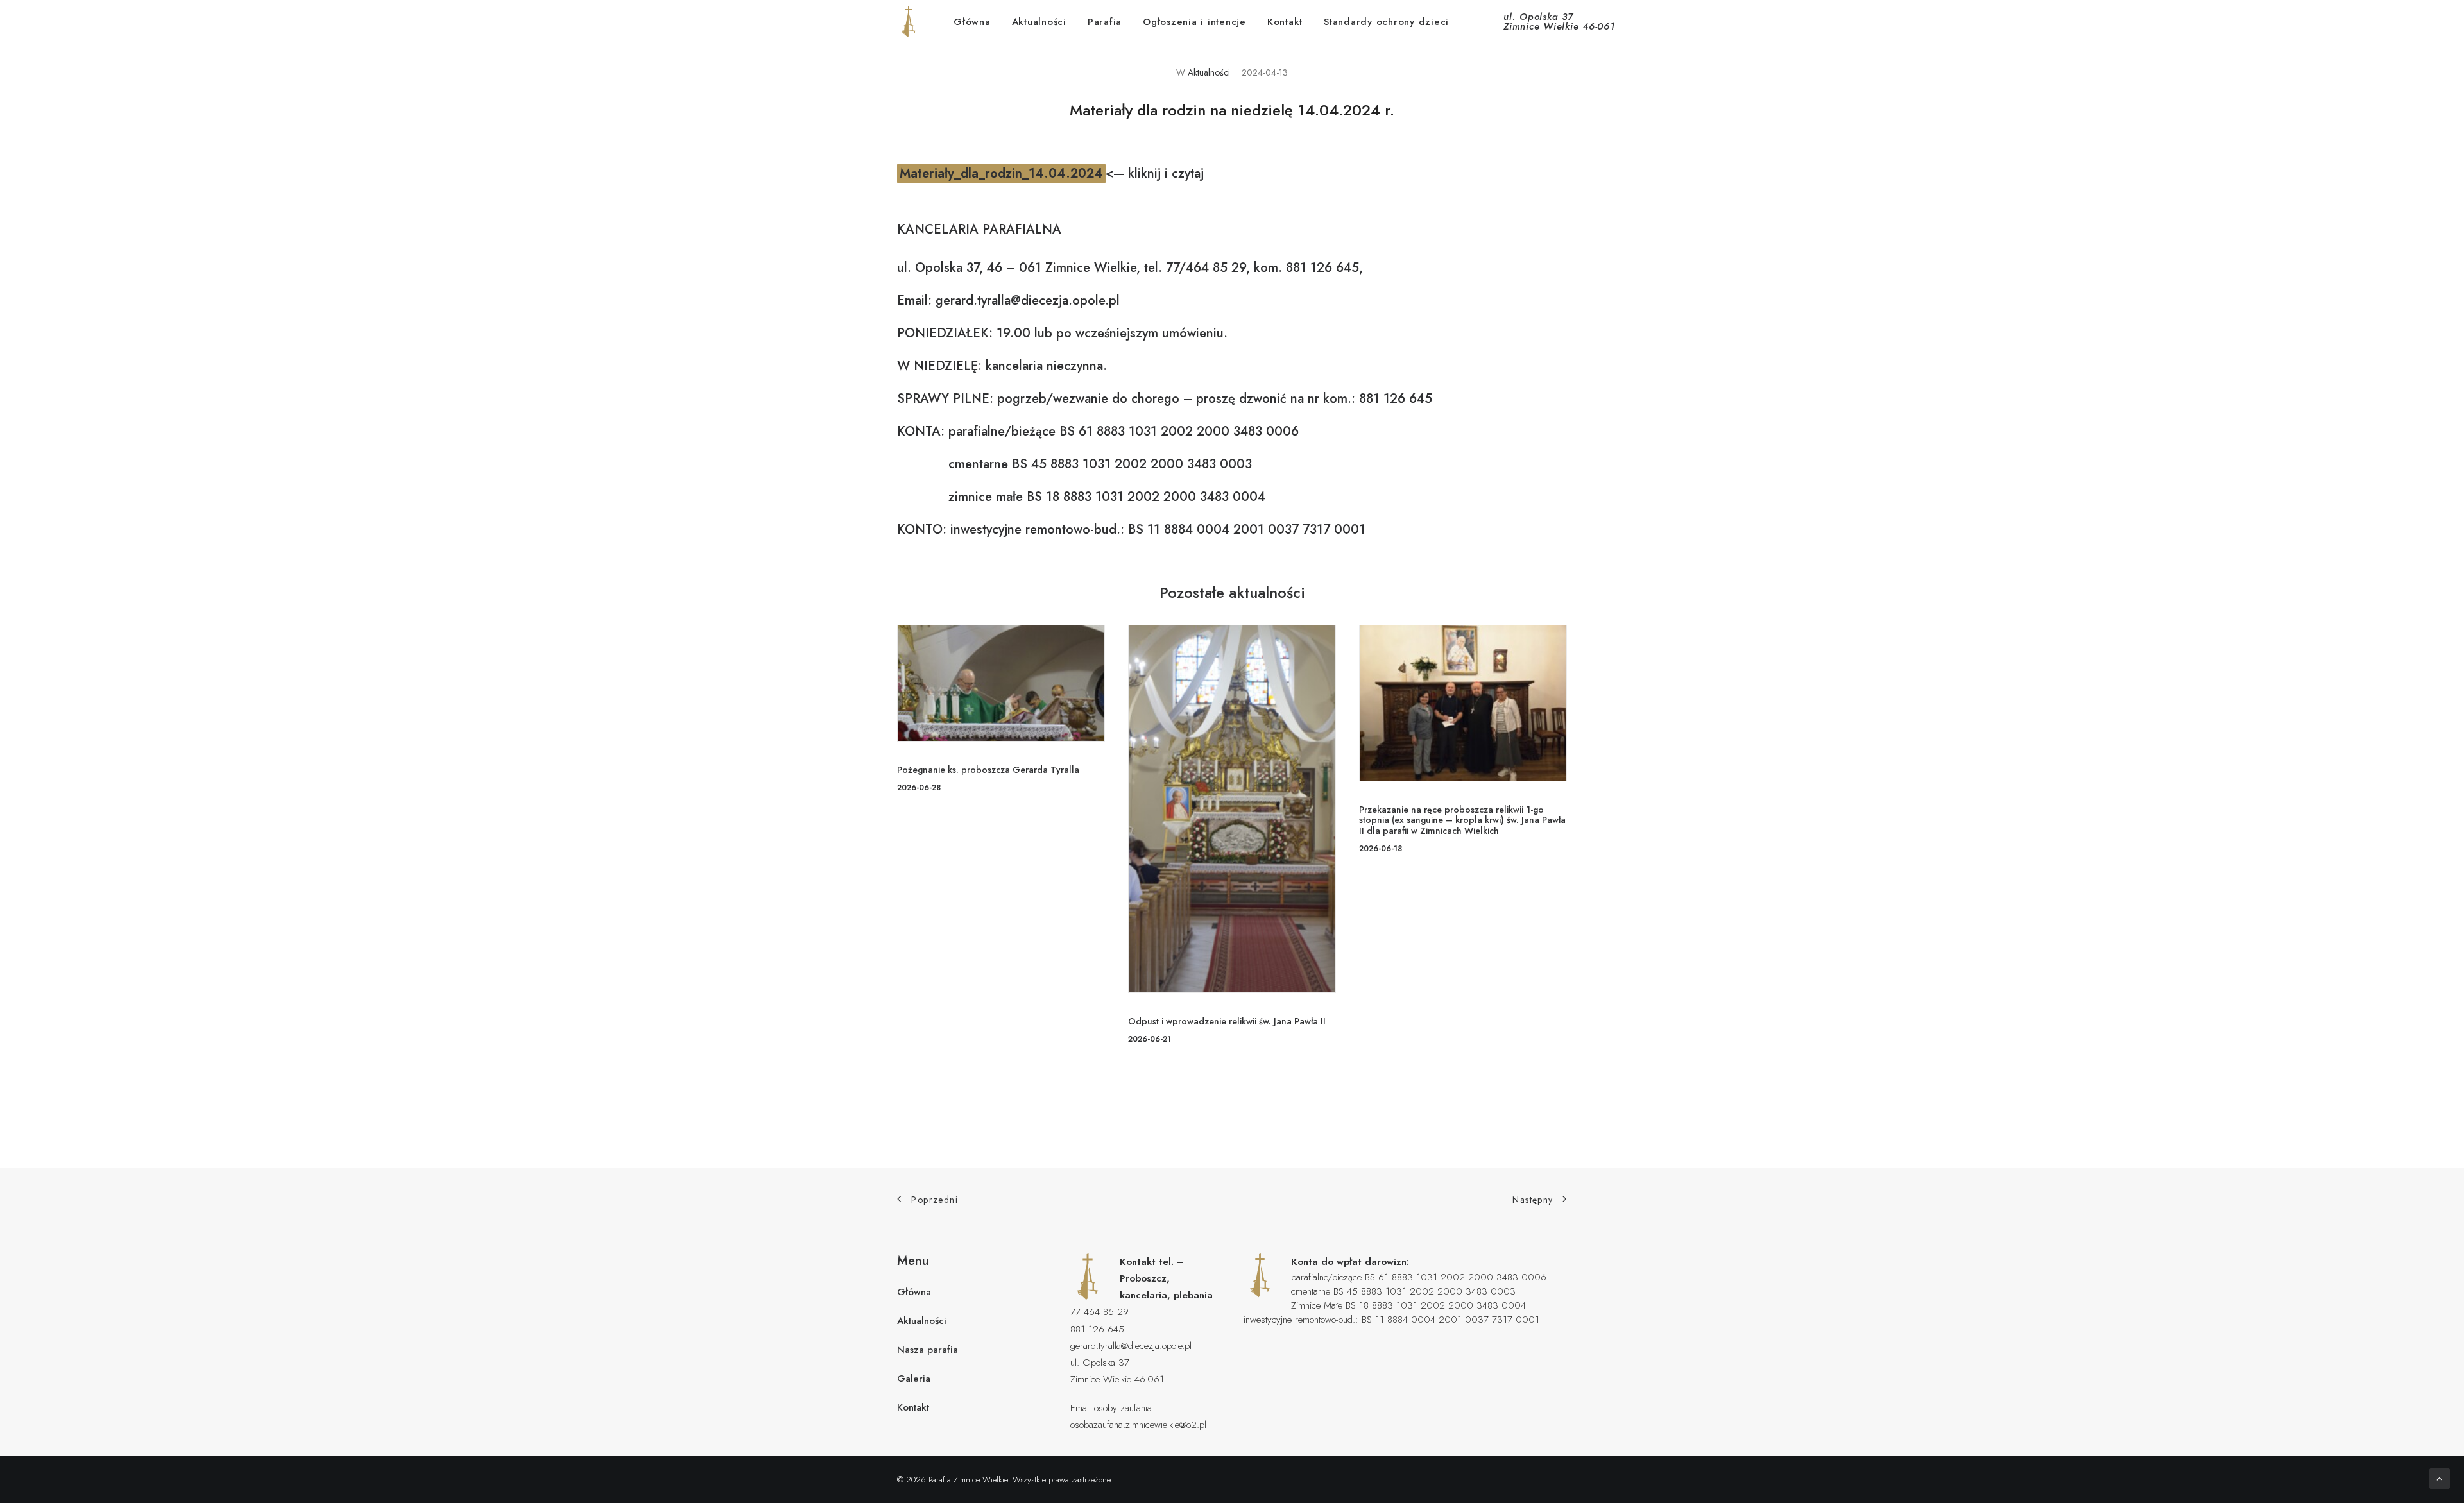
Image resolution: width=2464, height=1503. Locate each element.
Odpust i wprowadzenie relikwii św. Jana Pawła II (1227, 1021)
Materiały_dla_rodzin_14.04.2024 (1001, 174)
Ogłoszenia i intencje (1194, 22)
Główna (972, 22)
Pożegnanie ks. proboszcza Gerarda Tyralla (988, 770)
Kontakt (1285, 22)
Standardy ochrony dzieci (1386, 22)
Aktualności (1039, 22)
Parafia (1105, 22)
